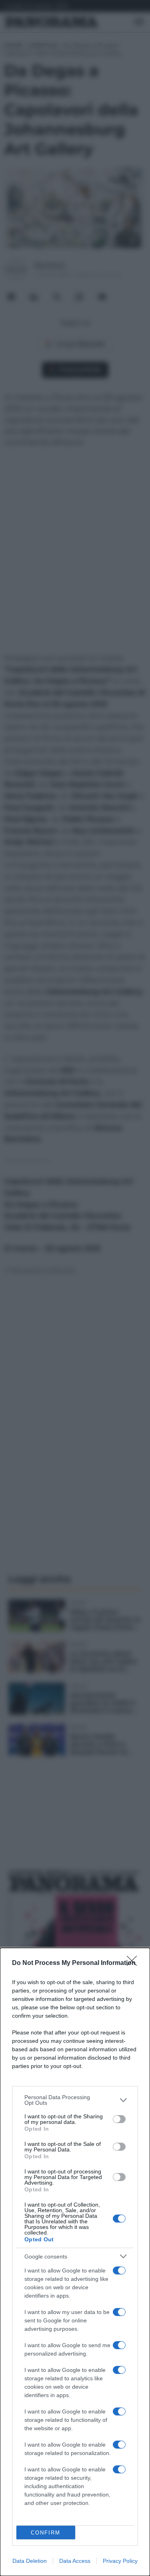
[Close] (134, 1963)
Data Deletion (30, 2561)
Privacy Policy (120, 2561)
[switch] (119, 2119)
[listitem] (75, 2100)
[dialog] (75, 2262)
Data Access (75, 2561)
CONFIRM (46, 2533)
